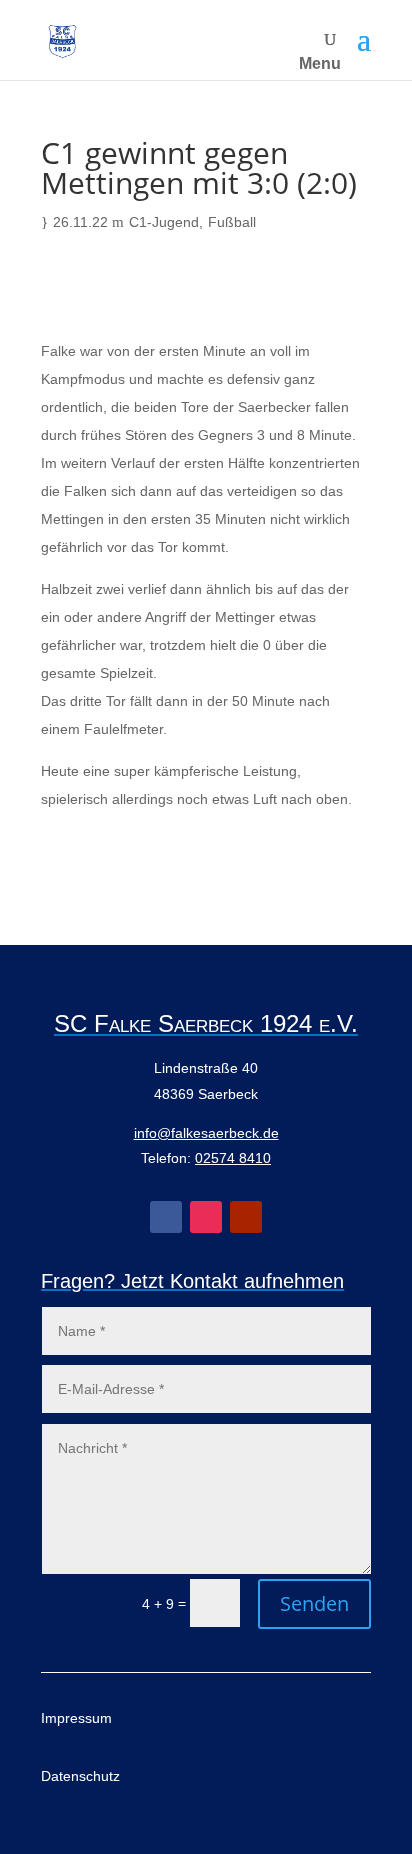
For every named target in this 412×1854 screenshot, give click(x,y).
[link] (62, 40)
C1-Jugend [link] (164, 222)
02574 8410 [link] (233, 1158)
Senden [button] (314, 1603)
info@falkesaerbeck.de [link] (206, 1133)
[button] (364, 40)
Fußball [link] (232, 222)
